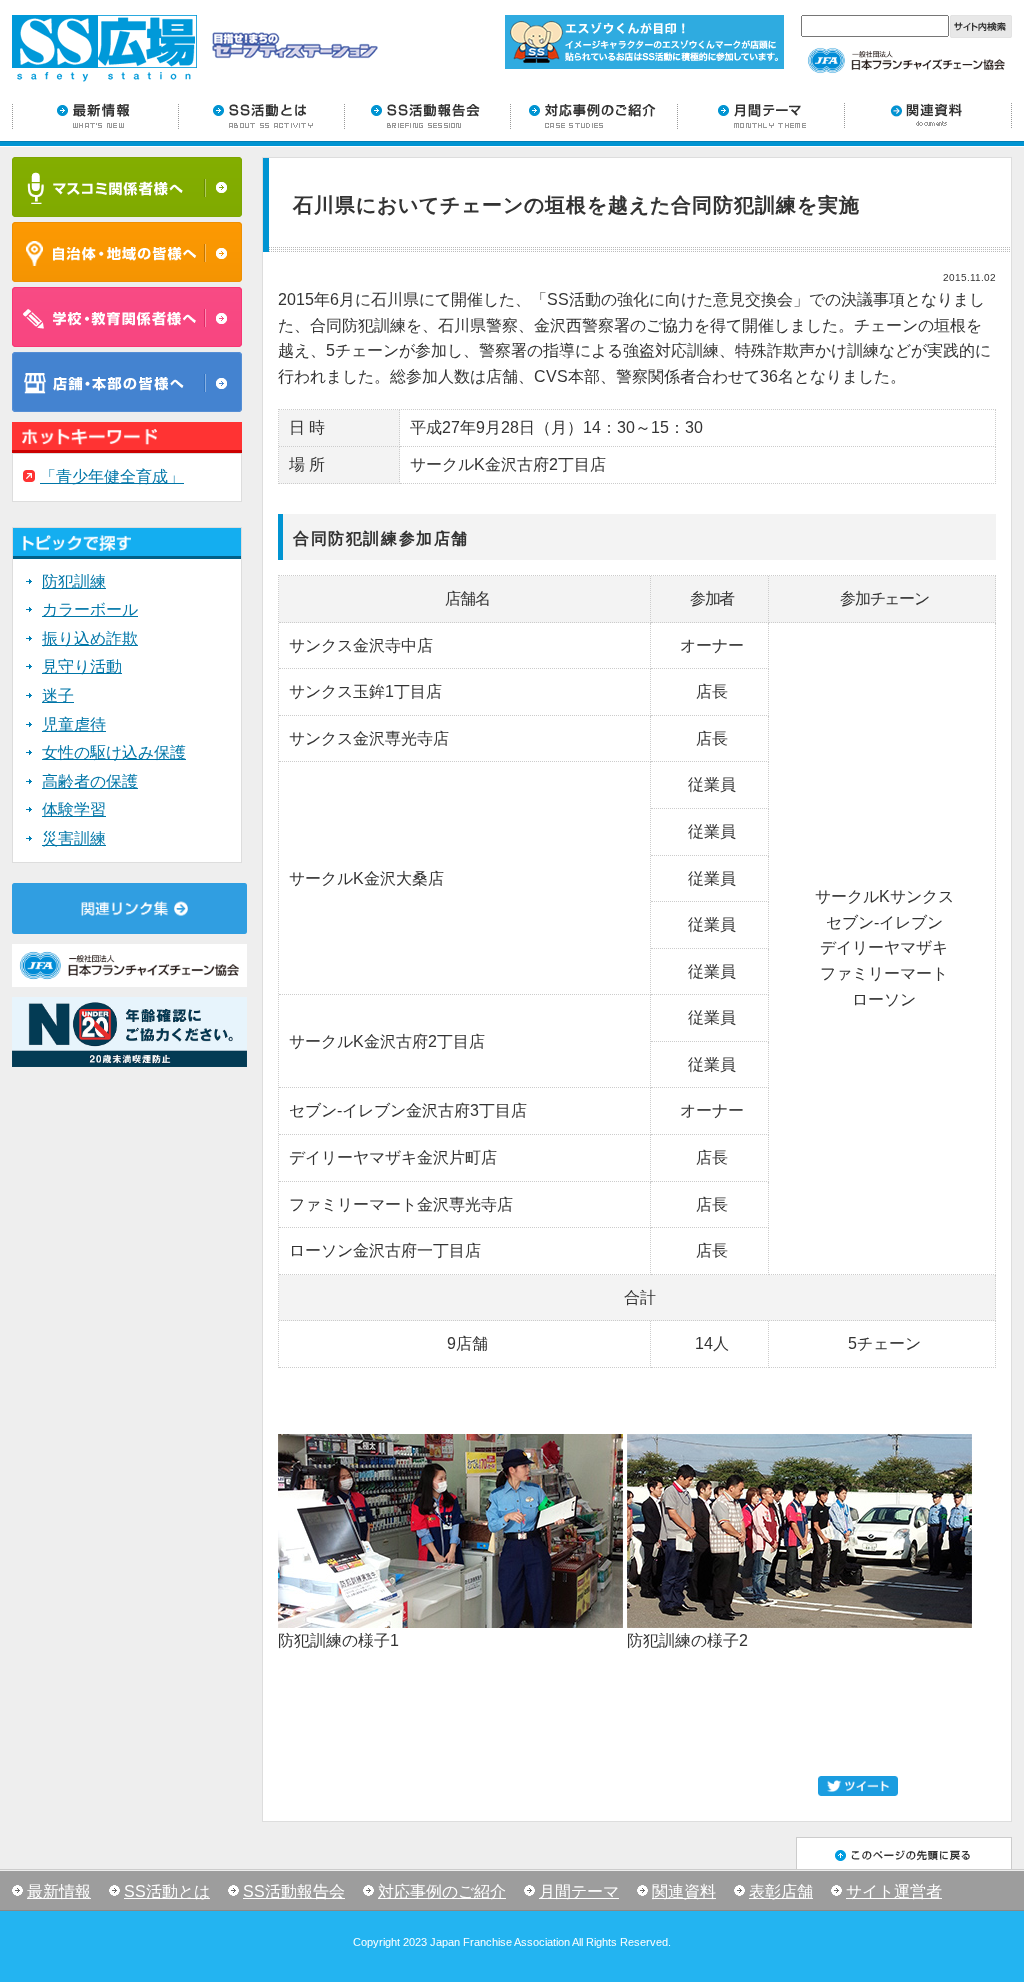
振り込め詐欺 (90, 638)
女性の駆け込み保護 (114, 752)
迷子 (58, 695)
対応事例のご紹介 (442, 1891)
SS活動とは (167, 1891)
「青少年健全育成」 (112, 476)
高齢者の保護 (90, 781)
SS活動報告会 (294, 1891)
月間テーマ (579, 1891)
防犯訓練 (74, 581)
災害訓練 (74, 838)
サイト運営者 (894, 1891)
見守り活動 (82, 666)
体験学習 (74, 809)
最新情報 (59, 1891)
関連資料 (684, 1891)
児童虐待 (74, 724)
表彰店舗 (781, 1891)
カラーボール (90, 609)
